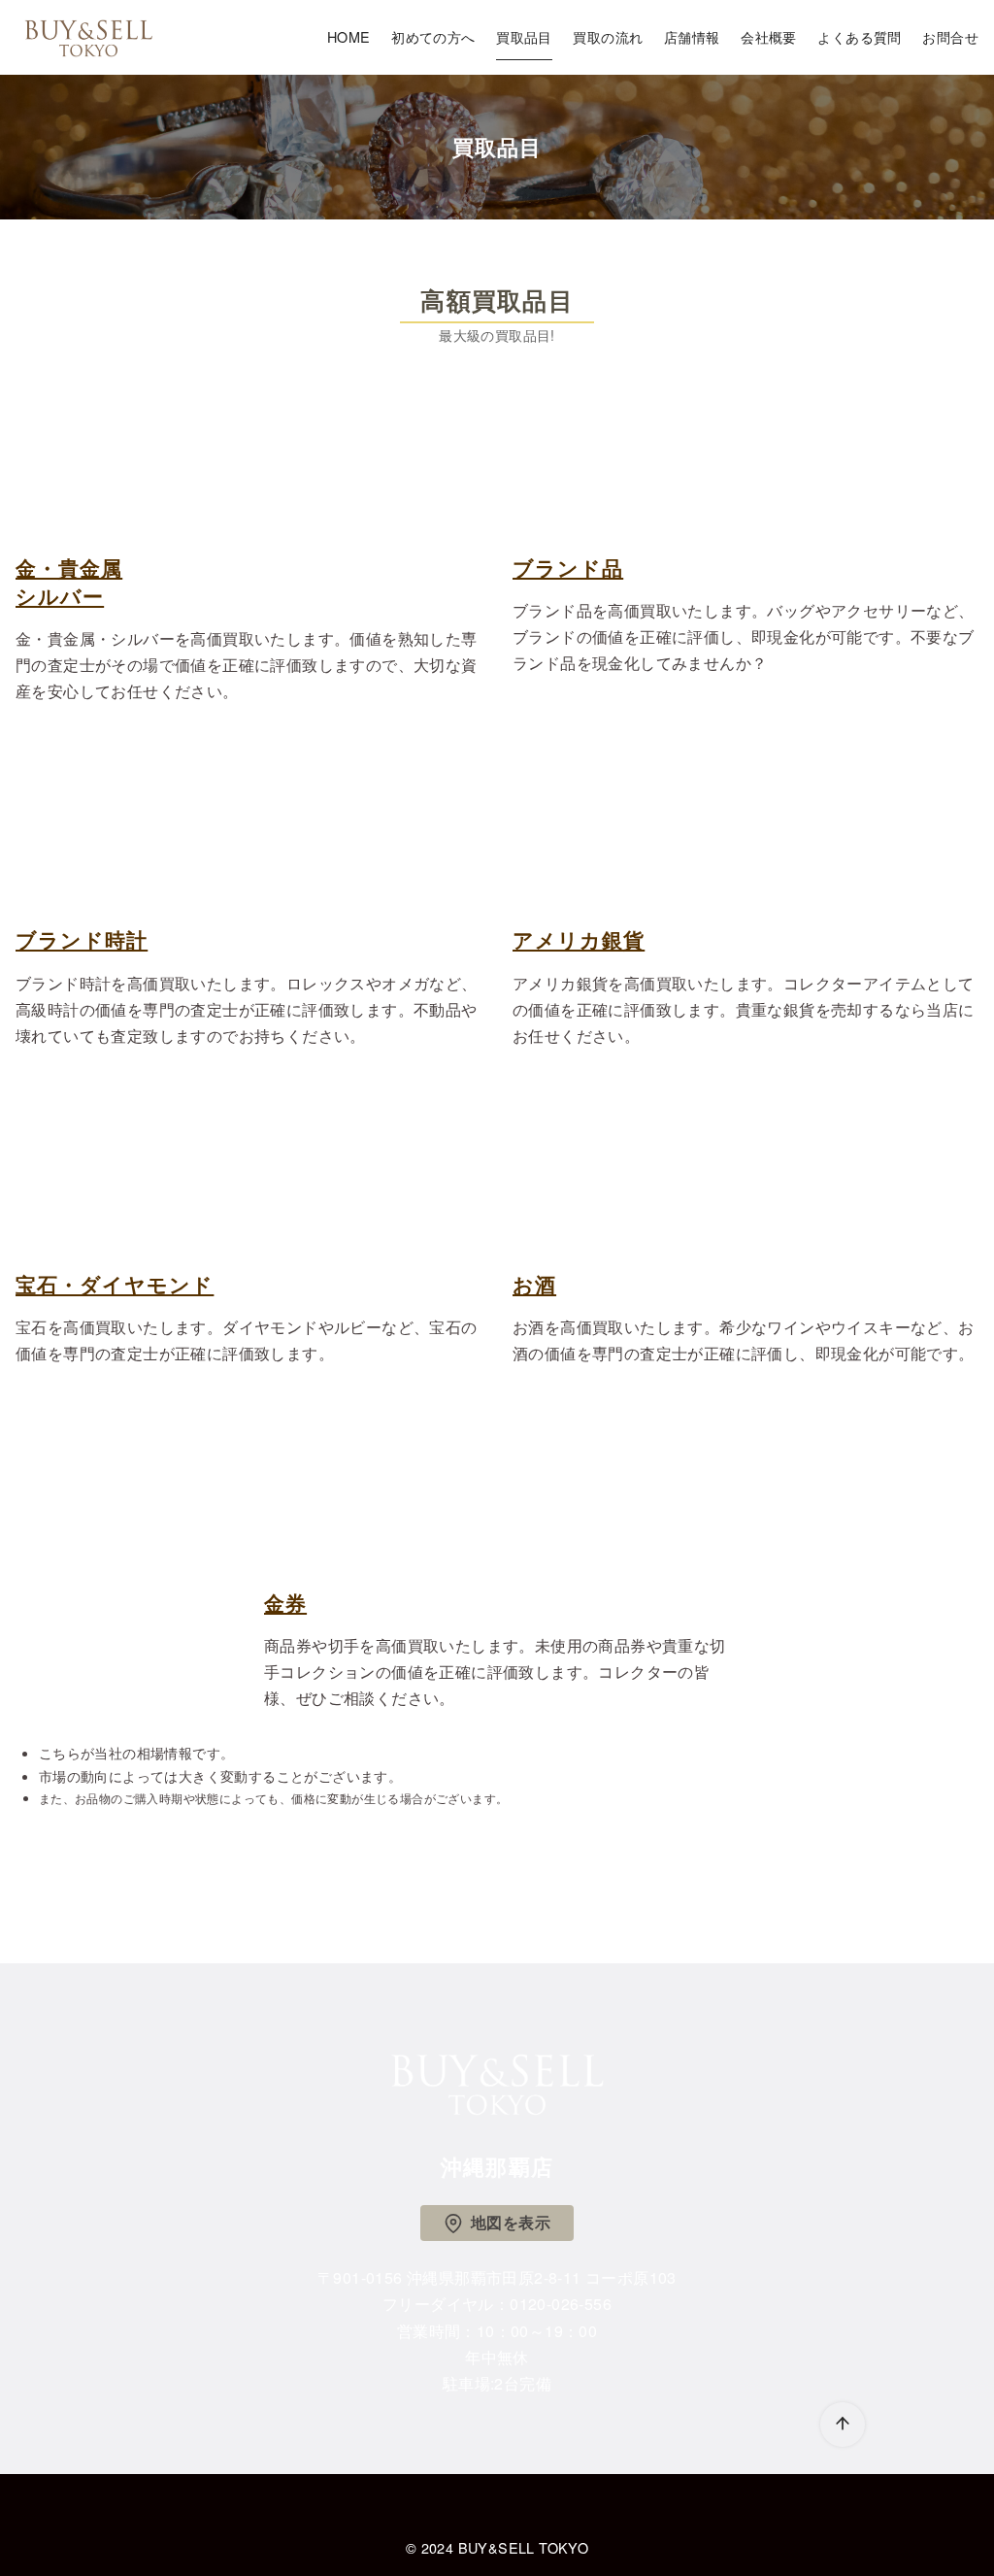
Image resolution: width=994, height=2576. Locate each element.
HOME (349, 36)
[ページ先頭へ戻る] (843, 2425)
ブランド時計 (82, 939)
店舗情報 (692, 36)
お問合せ (950, 36)
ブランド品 (568, 568)
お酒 (534, 1284)
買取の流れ (608, 36)
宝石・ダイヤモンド (115, 1284)
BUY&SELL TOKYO (524, 2547)
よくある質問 (859, 36)
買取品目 (524, 36)
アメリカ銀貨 (579, 939)
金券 (285, 1603)
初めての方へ (433, 36)
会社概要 (769, 36)
